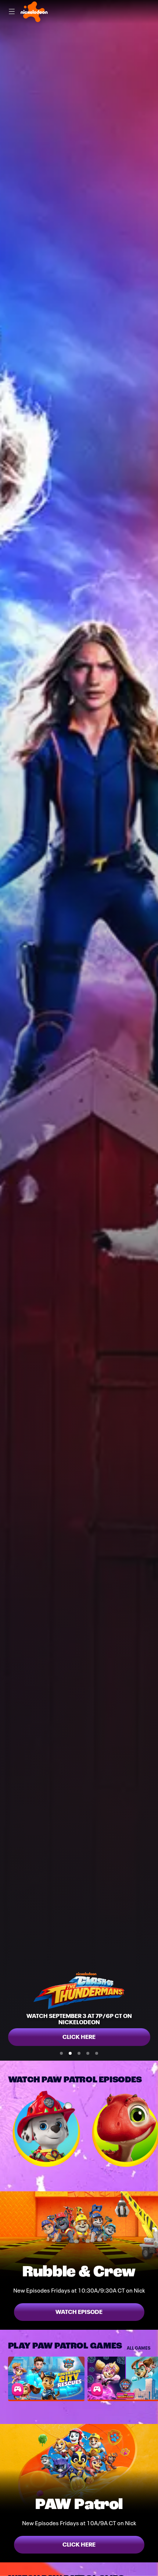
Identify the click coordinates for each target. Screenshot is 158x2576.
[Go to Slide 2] (70, 2053)
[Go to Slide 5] (97, 2053)
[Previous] (4, 2129)
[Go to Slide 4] (88, 2053)
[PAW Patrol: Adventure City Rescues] (46, 2378)
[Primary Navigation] (12, 12)
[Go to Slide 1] (61, 2053)
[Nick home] (34, 12)
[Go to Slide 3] (79, 2053)
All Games (139, 2348)
